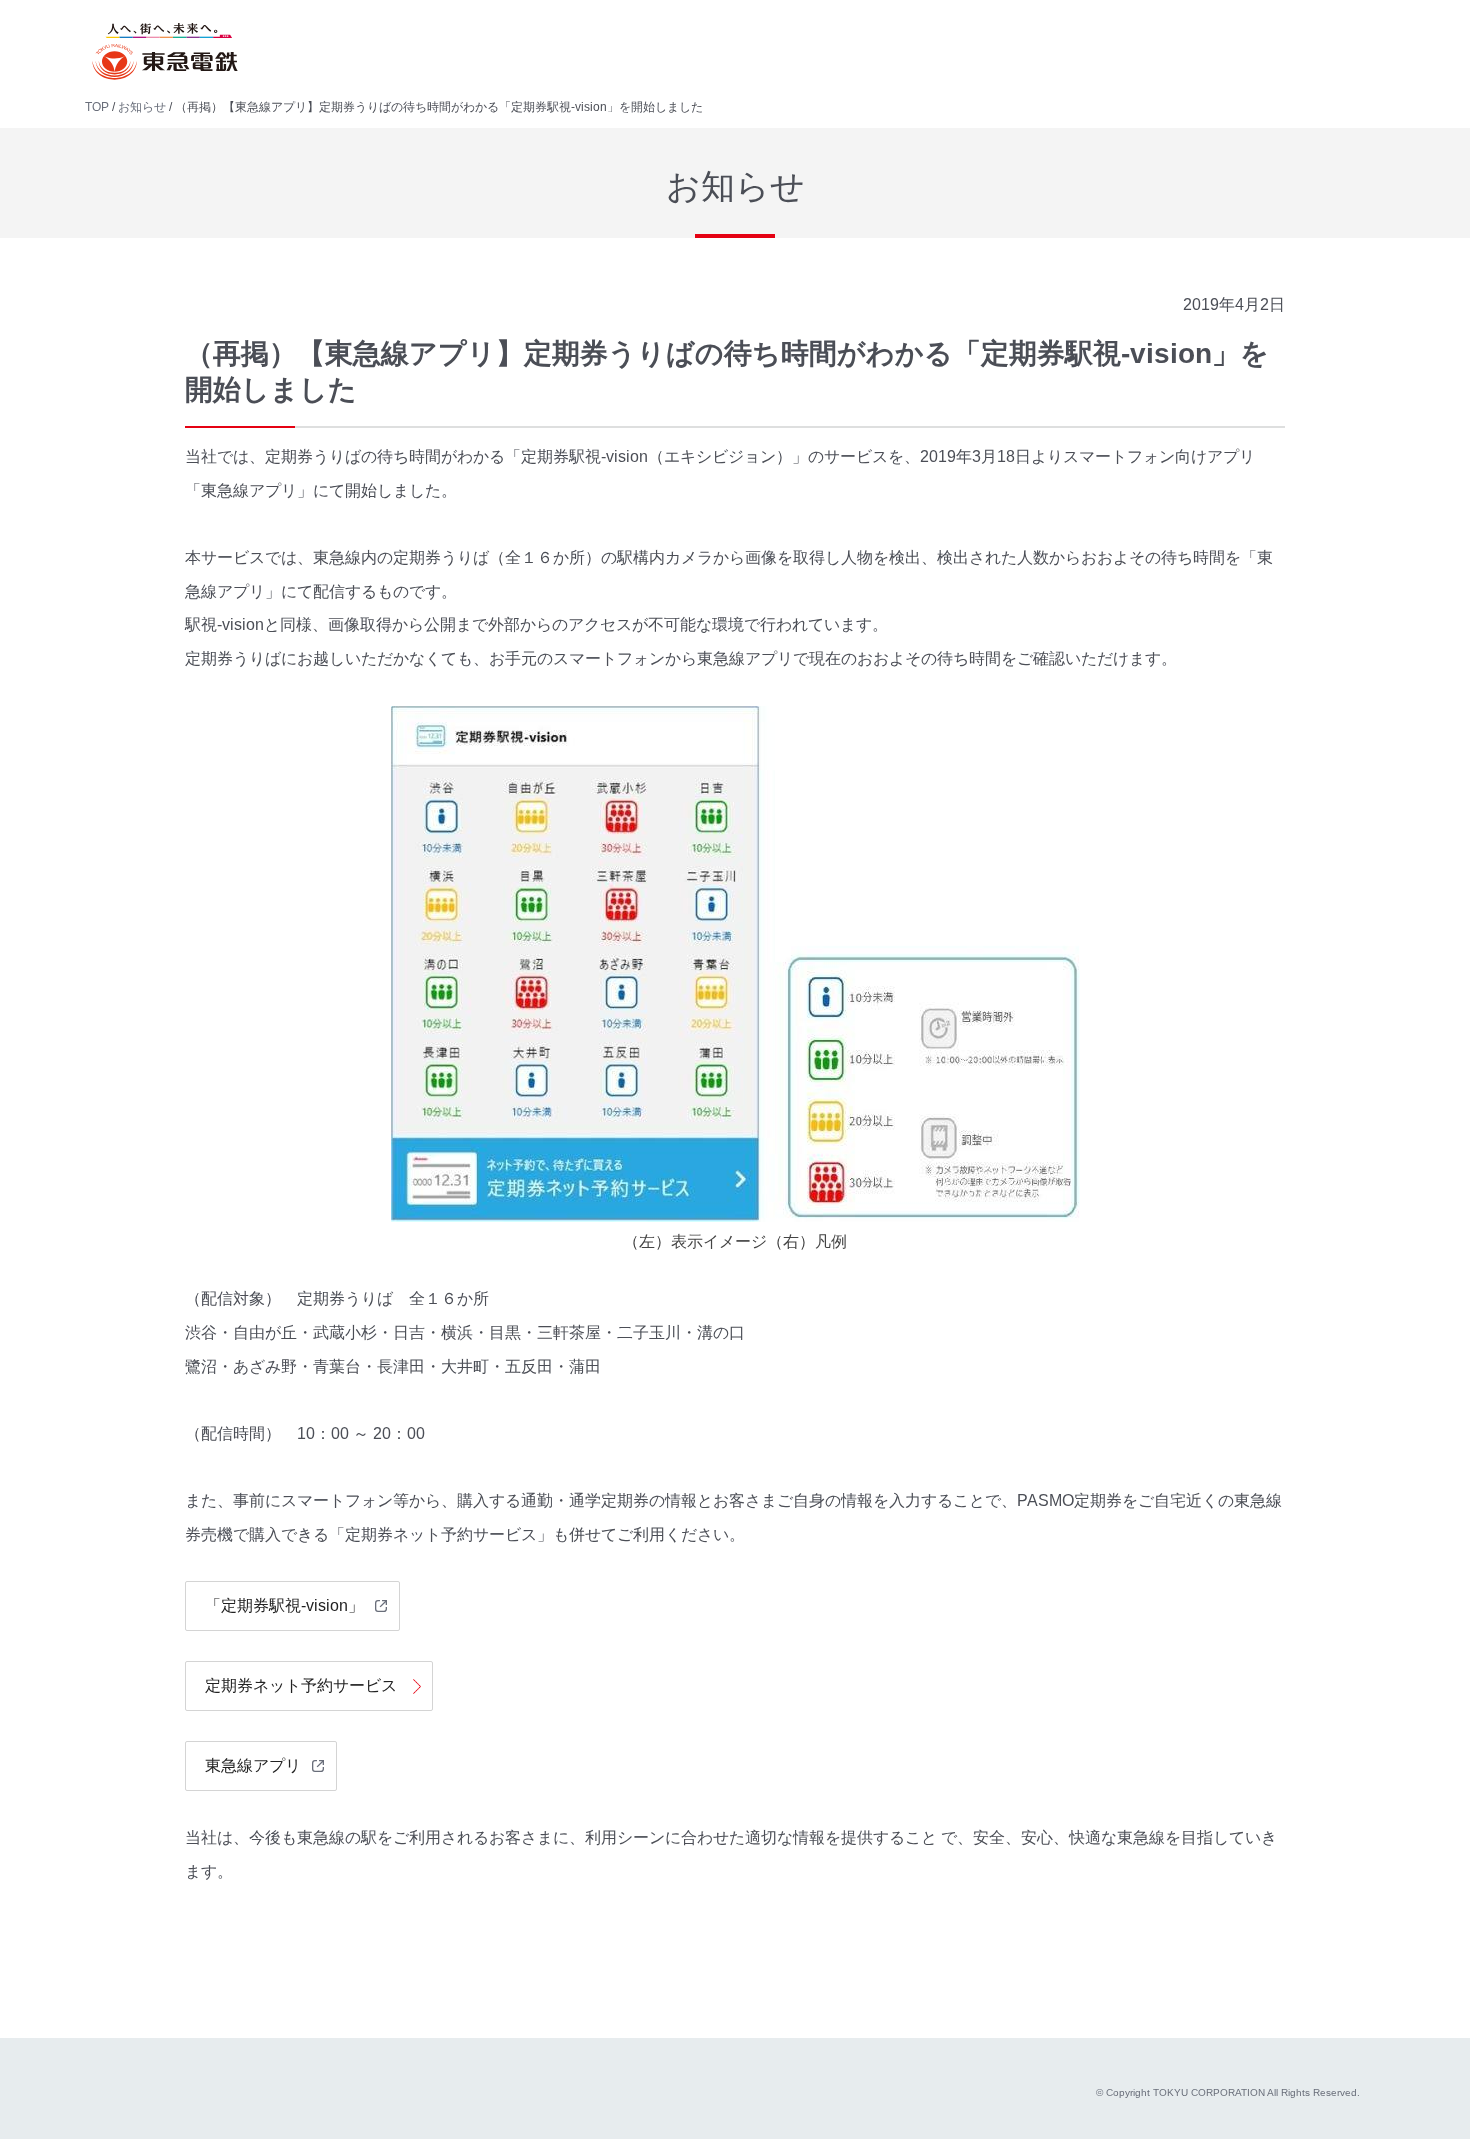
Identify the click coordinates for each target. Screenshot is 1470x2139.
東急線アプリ (253, 1765)
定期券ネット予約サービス (301, 1685)
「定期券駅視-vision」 (284, 1605)
